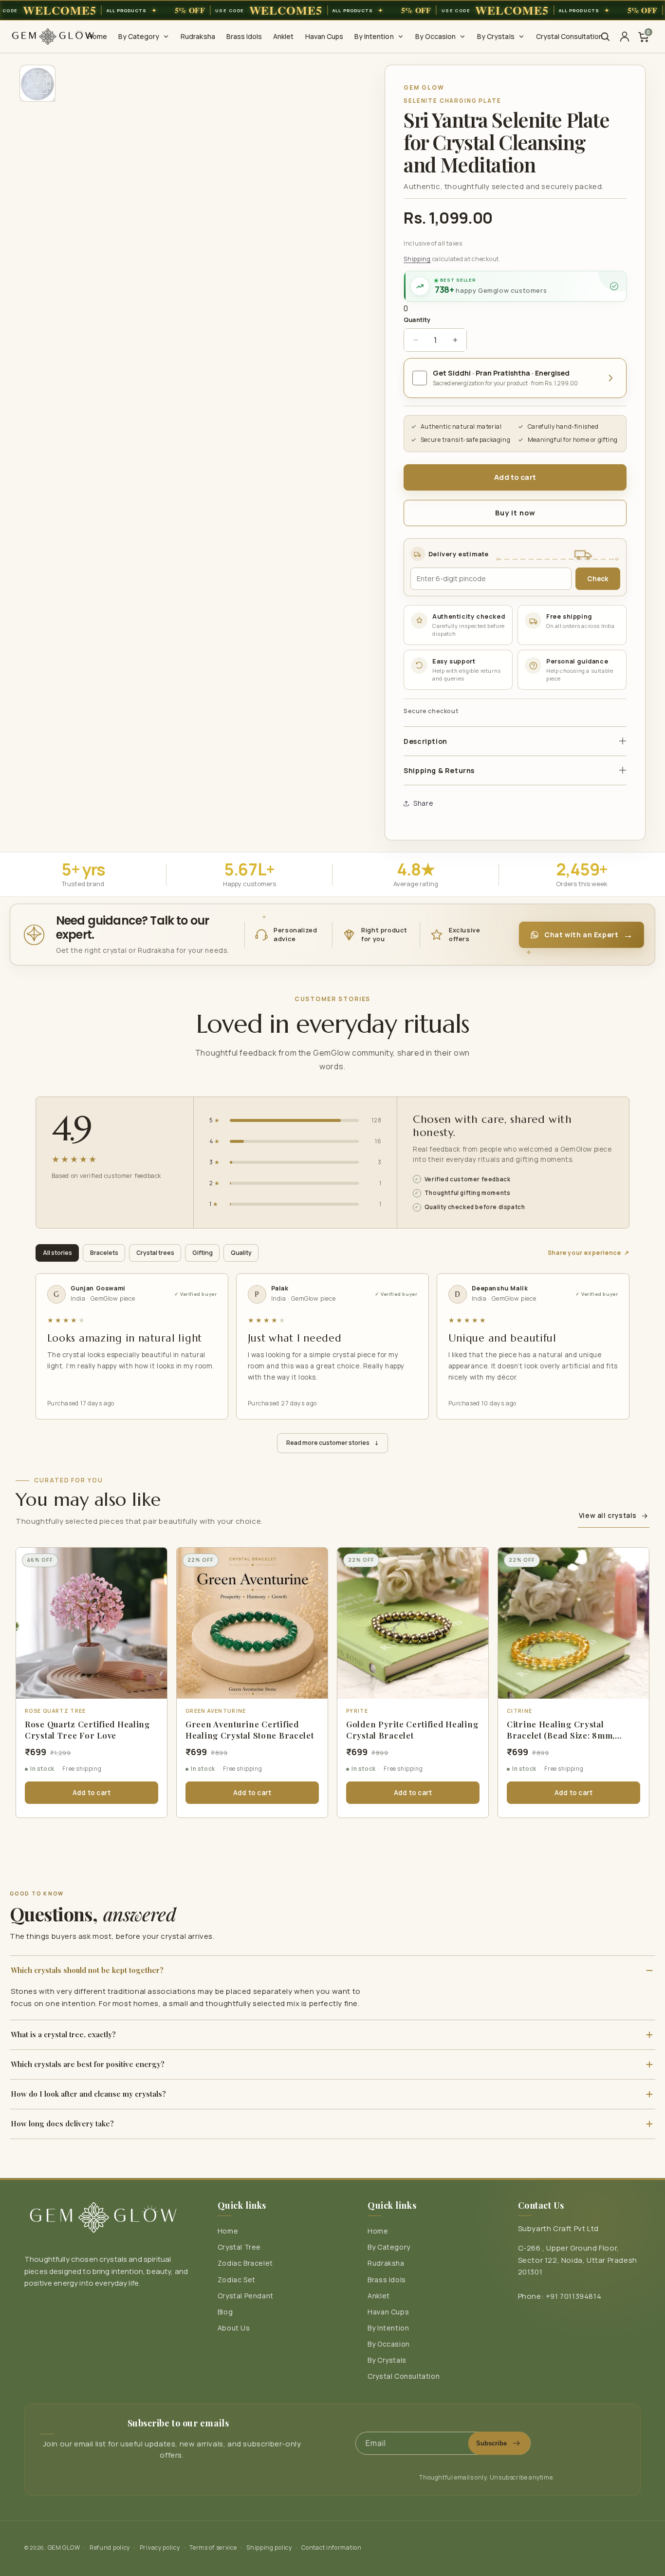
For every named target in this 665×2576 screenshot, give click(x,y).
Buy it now (515, 513)
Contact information (331, 2548)
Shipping (417, 259)
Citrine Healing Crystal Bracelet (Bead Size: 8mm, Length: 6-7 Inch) (561, 1735)
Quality (241, 1253)
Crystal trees (155, 1253)
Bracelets (104, 1253)
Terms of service (213, 2548)
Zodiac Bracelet (245, 2263)
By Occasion (389, 2344)
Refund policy (110, 2548)
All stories (57, 1253)
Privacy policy (160, 2548)
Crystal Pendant (246, 2296)
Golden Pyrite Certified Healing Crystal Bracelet (412, 1730)
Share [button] (423, 803)
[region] (332, 10)
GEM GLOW (64, 2548)
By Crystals (387, 2360)
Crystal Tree (239, 2247)
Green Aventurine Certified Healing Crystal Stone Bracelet (250, 1730)
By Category (389, 2247)
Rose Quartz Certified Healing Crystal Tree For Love (87, 1730)
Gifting (203, 1253)
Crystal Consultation (404, 2376)
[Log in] (625, 37)
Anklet (379, 2296)
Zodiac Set (237, 2280)
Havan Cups (388, 2312)
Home (228, 2231)
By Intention (388, 2328)
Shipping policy (269, 2548)
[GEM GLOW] (53, 37)
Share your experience (589, 1253)
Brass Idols (387, 2280)
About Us (234, 2328)
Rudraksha (386, 2263)
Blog (225, 2312)
